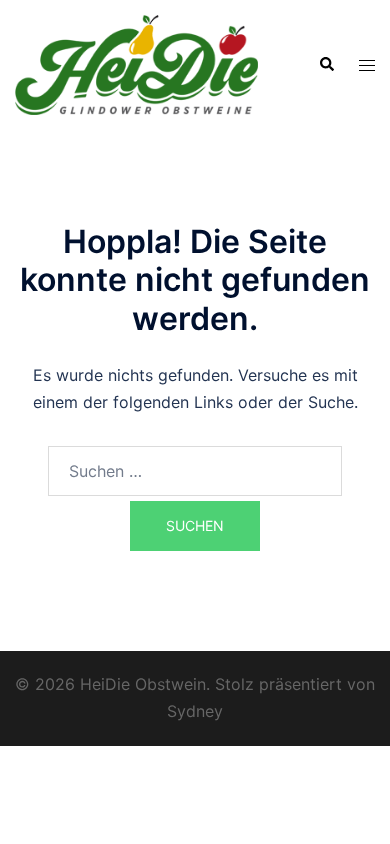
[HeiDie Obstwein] (136, 63)
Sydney (195, 711)
